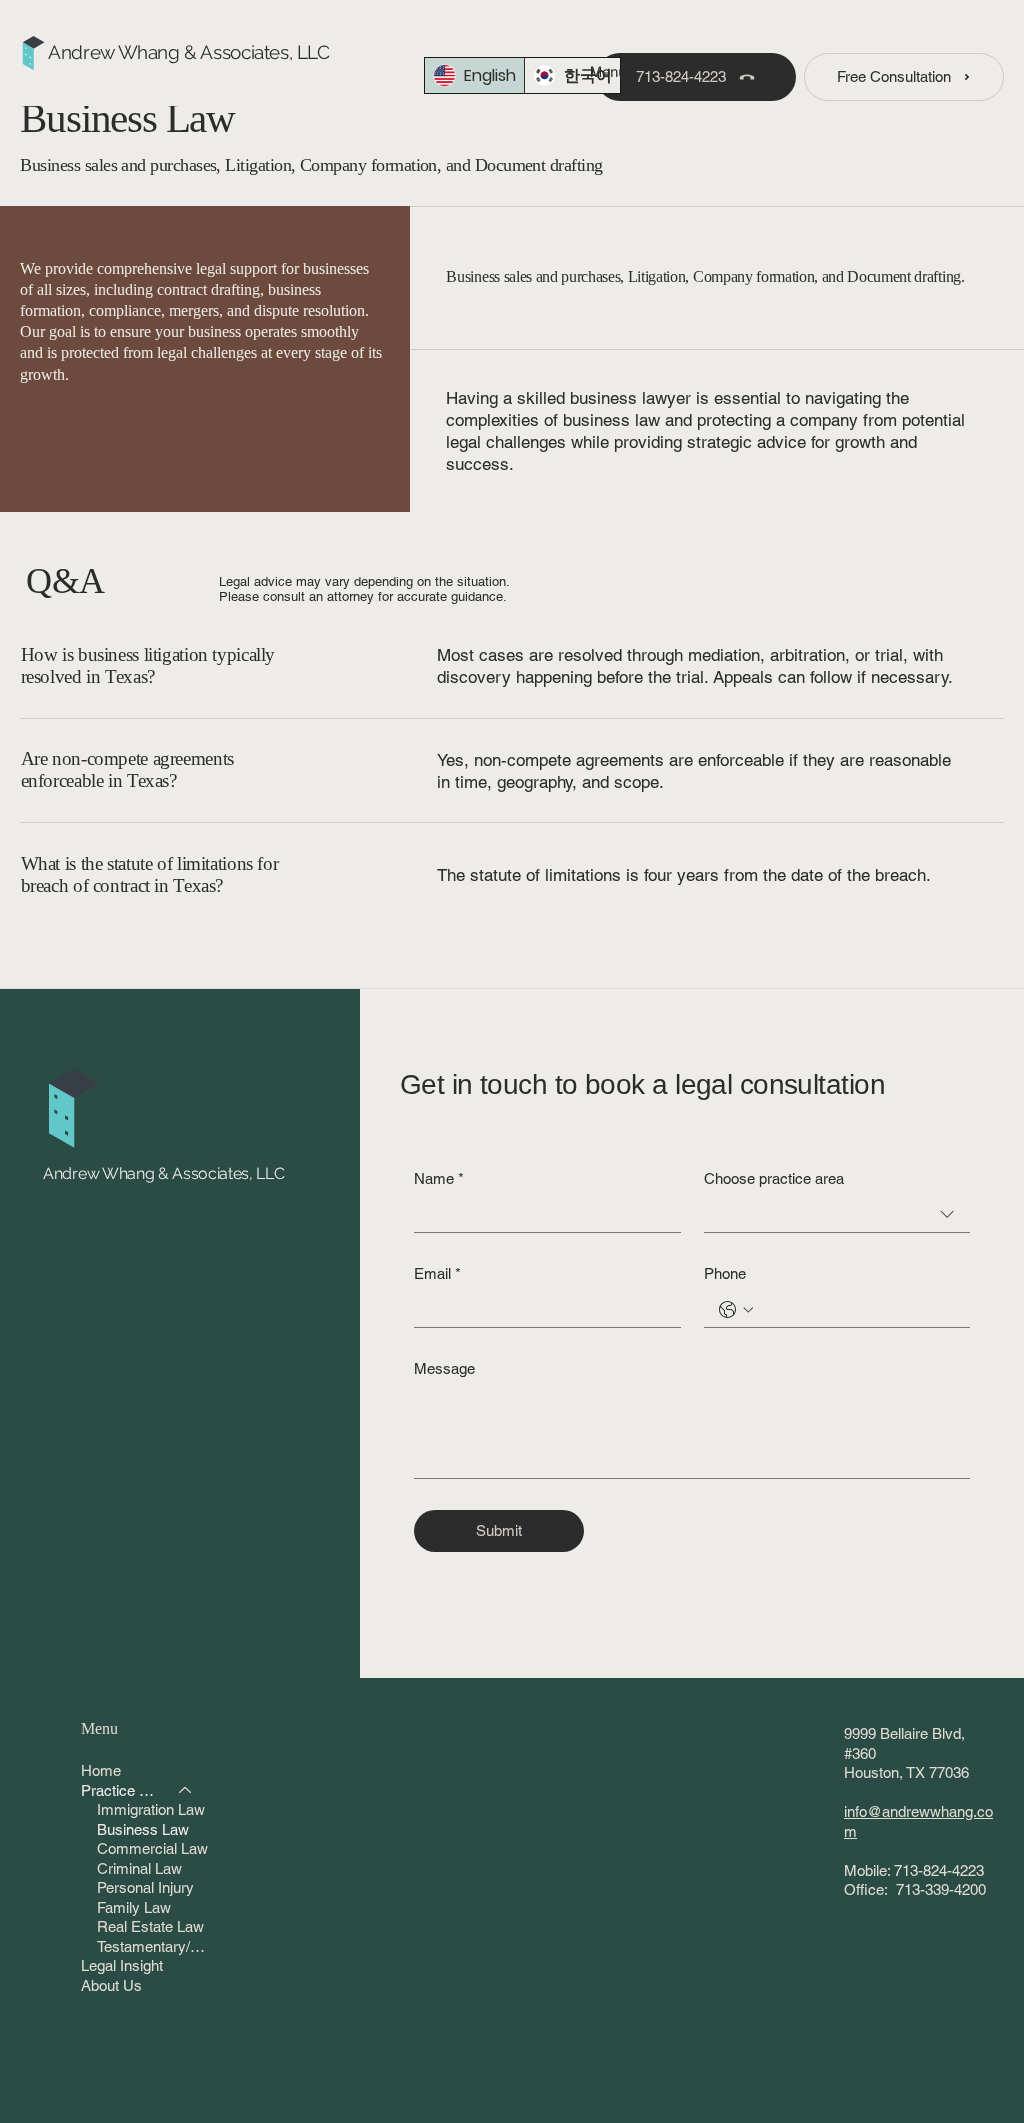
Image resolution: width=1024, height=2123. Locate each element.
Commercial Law (152, 1848)
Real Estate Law (150, 1926)
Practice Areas (121, 1790)
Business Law (143, 1829)
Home (101, 1770)
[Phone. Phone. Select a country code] (736, 1310)
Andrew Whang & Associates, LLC (188, 52)
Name (439, 1178)
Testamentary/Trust (154, 1946)
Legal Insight (122, 1965)
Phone (725, 1273)
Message (444, 1368)
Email (437, 1273)
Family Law (134, 1907)
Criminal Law (139, 1868)
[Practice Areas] (186, 1791)
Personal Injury (145, 1887)
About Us (111, 1985)
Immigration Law (151, 1809)
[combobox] (837, 1215)
